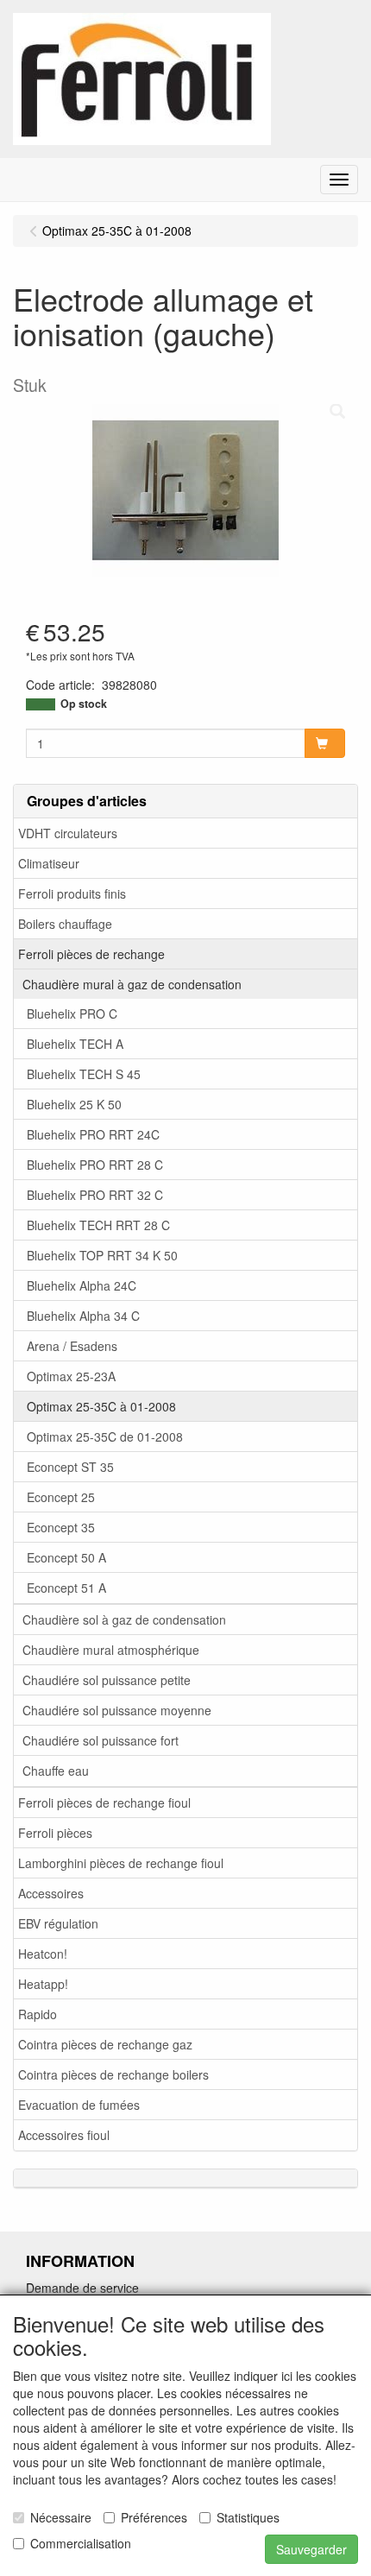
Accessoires (51, 1893)
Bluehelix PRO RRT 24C (93, 1134)
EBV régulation (58, 1923)
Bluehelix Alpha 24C (82, 1285)
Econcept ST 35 (70, 1467)
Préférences (154, 2517)
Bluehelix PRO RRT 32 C (95, 1195)
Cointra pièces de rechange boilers (113, 2074)
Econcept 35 (61, 1527)
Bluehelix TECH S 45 (84, 1074)
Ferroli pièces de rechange (91, 954)
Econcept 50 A (66, 1557)
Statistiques (248, 2517)
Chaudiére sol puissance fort (101, 1740)
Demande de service (82, 2288)
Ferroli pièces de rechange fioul (104, 1803)
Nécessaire (61, 2517)
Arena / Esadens (72, 1346)
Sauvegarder (311, 2549)
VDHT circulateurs (68, 833)
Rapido (38, 2014)
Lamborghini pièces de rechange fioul (121, 1863)
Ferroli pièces (55, 1833)
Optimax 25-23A (71, 1376)
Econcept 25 (61, 1497)
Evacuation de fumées (79, 2105)
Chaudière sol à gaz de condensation (124, 1619)
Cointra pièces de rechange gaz (105, 2044)
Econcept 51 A (66, 1588)
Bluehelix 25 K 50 (74, 1104)
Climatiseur (49, 863)
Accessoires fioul (64, 2135)
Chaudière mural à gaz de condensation (132, 984)
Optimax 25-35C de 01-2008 (105, 1436)
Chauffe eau (56, 1771)
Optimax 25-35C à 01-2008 (101, 1406)
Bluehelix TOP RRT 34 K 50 (102, 1255)
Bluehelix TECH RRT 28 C (98, 1225)
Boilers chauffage (65, 924)
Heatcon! (43, 1954)
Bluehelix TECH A (75, 1044)
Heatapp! (43, 1984)
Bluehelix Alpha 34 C (83, 1316)
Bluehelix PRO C (72, 1013)
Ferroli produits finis (72, 893)
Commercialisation (81, 2543)
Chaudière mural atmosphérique (111, 1650)
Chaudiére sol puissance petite (107, 1680)
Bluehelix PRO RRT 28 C (95, 1165)
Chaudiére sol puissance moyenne (117, 1710)
